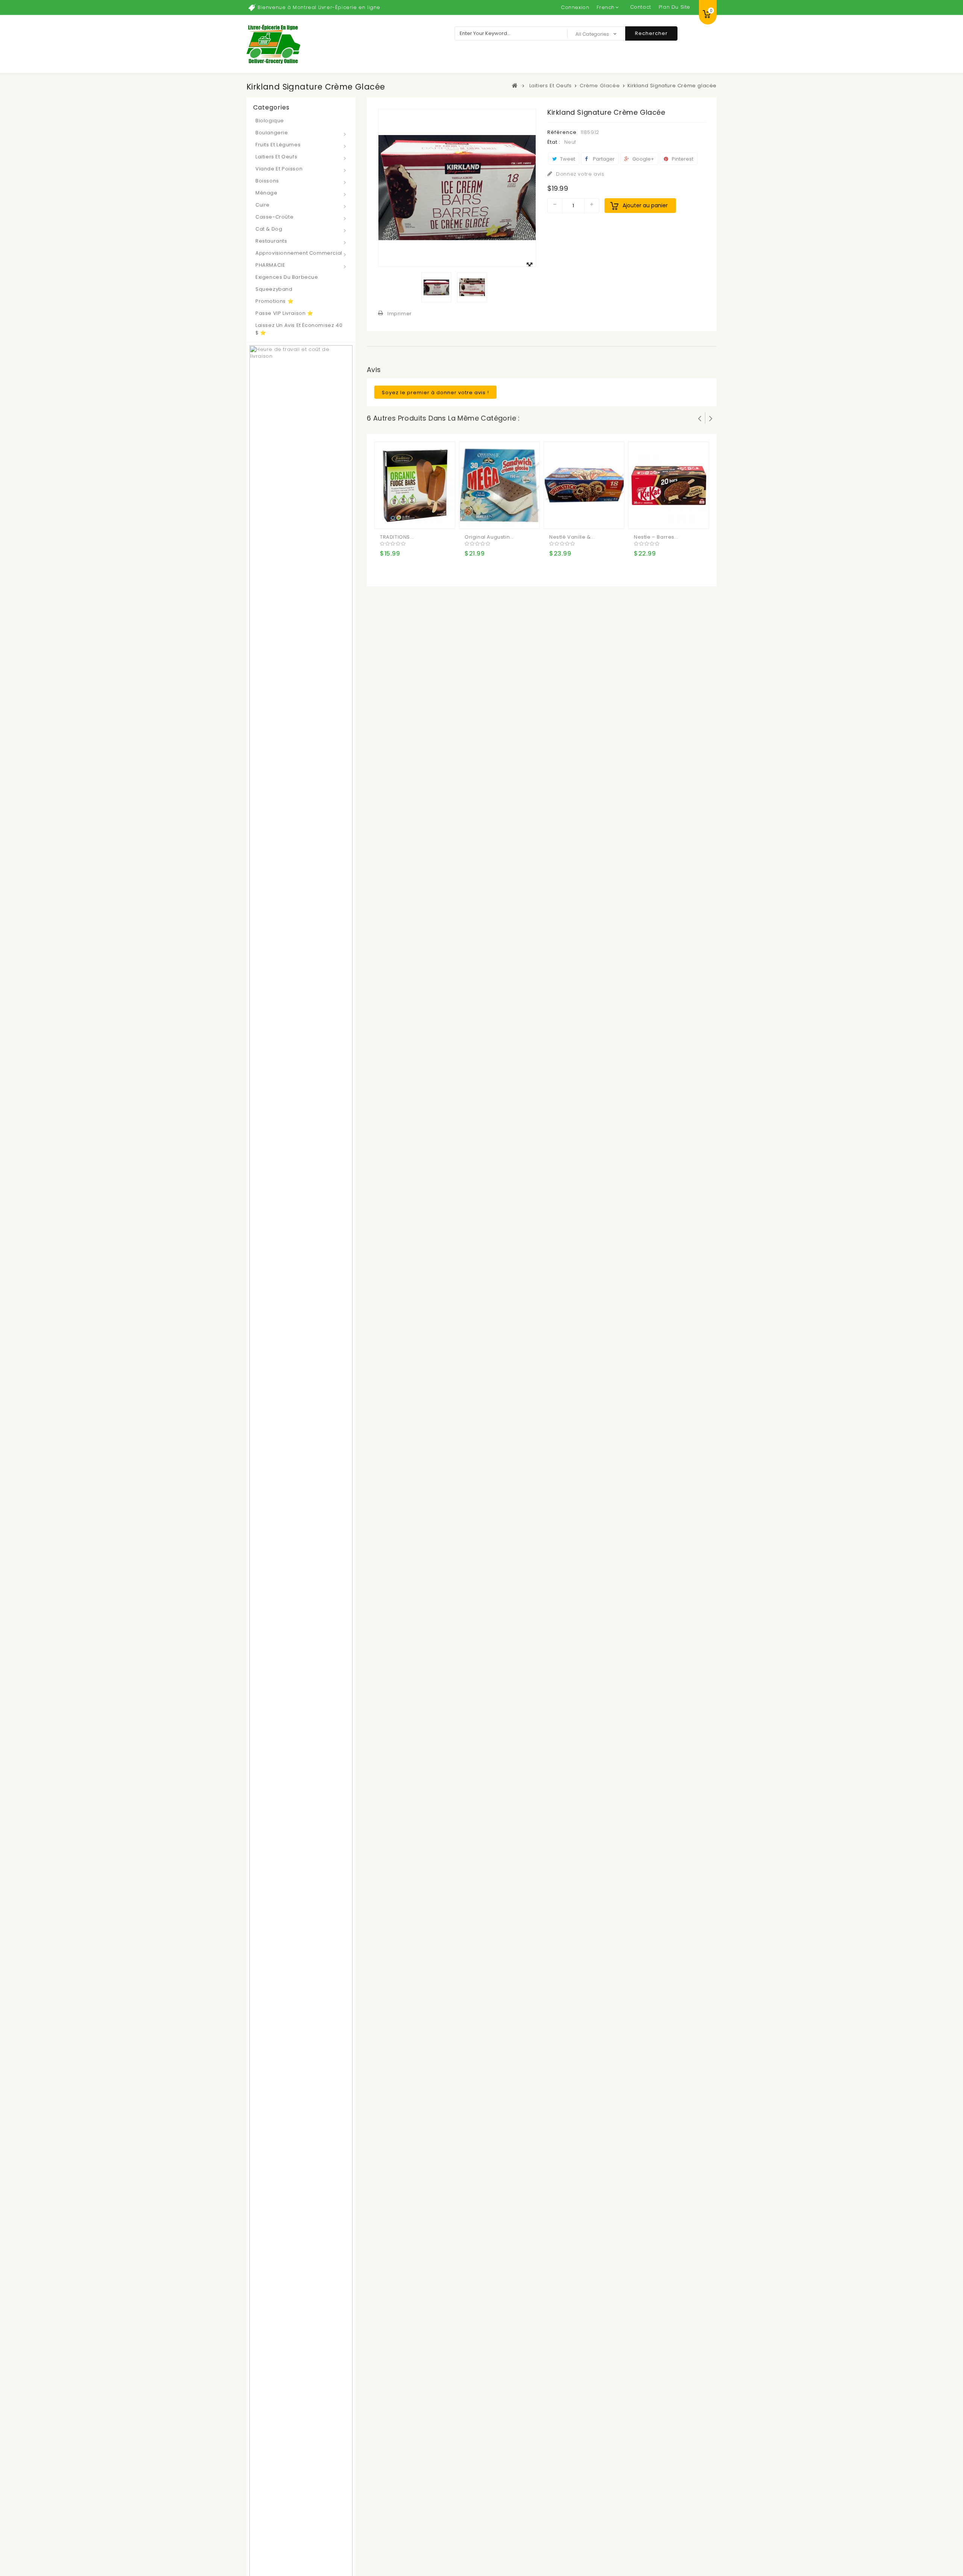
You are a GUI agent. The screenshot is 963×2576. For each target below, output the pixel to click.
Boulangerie (272, 133)
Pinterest (682, 159)
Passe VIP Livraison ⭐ (284, 313)
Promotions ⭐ (274, 301)
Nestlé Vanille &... (572, 537)
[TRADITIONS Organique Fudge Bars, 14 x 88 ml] (415, 485)
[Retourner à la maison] (515, 85)
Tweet (567, 159)
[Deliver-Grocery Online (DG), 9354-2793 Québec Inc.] (273, 44)
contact (641, 7)
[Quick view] (417, 517)
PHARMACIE (270, 265)
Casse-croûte (274, 217)
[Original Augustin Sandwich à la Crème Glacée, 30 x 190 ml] (500, 485)
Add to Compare (402, 517)
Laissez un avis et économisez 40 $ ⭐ (299, 329)
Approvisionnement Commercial (299, 253)
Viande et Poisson (279, 169)
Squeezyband (274, 289)
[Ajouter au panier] (387, 517)
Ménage (267, 193)
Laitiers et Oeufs (276, 157)
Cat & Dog (269, 229)
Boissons (267, 181)
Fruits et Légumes (278, 145)
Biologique (270, 121)
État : (554, 142)
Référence (562, 132)
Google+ (643, 159)
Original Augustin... (489, 537)
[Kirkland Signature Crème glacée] (436, 287)
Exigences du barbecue (287, 277)
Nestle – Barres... (656, 537)
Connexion (575, 7)
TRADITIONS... (397, 537)
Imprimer (400, 314)
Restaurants (271, 241)
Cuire (263, 205)
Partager (603, 159)
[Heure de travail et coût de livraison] (301, 1633)
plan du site (674, 7)
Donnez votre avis (579, 174)
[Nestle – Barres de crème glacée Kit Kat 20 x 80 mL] (669, 485)
